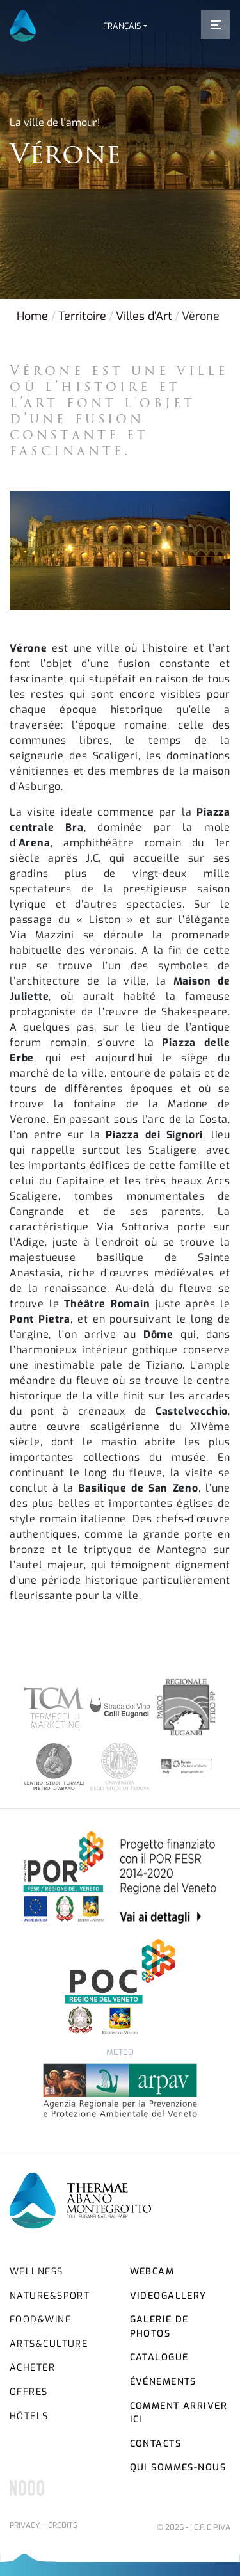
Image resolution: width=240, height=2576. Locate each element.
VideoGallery (168, 2296)
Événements (163, 2382)
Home (32, 316)
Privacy (25, 2525)
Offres (29, 2392)
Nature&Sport (50, 2296)
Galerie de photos (159, 2327)
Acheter (32, 2368)
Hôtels (29, 2416)
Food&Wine (40, 2320)
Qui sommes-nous (178, 2467)
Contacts (156, 2444)
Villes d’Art (144, 316)
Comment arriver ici (179, 2413)
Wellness (36, 2272)
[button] (125, 26)
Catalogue (159, 2357)
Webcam (152, 2272)
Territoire (82, 316)
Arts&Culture (49, 2344)
